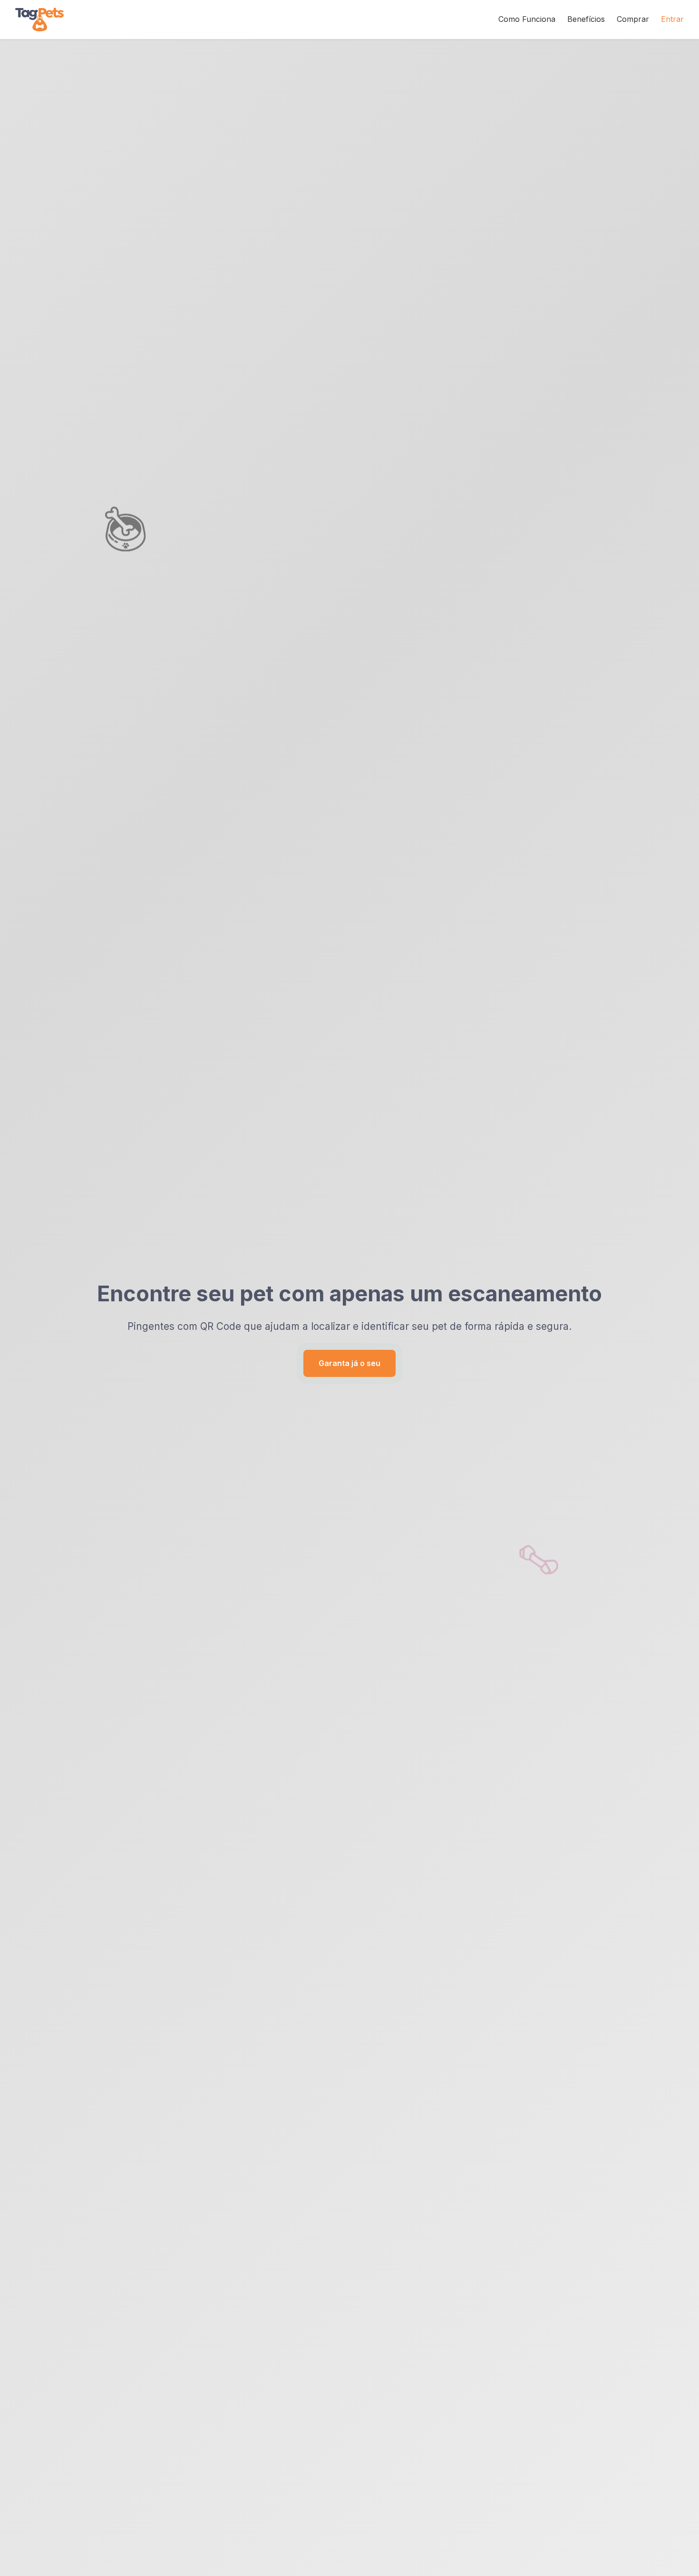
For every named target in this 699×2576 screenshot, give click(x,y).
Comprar (633, 19)
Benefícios (586, 19)
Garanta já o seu (349, 1363)
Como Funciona (527, 19)
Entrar (672, 19)
